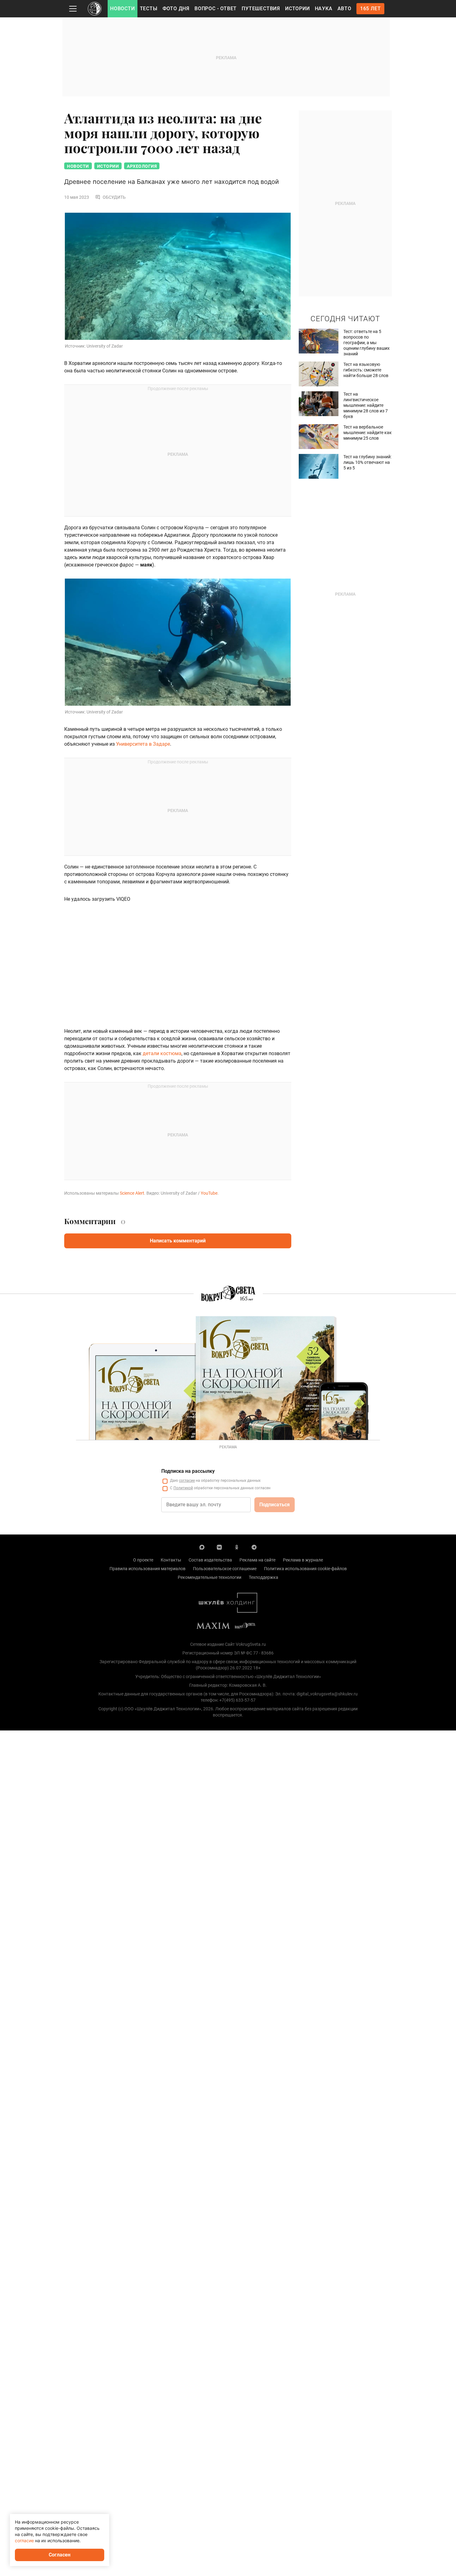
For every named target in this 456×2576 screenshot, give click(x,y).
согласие (187, 1481)
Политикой (183, 1488)
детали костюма (162, 1053)
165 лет (371, 9)
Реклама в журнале (303, 1560)
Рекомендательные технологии (210, 1577)
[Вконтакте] (219, 1547)
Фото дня (176, 9)
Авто (344, 9)
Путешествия (261, 9)
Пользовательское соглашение (225, 1569)
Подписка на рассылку (188, 1471)
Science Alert (132, 1193)
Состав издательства (210, 1560)
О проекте (143, 1560)
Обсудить (114, 197)
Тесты (149, 9)
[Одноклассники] (237, 1547)
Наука (324, 9)
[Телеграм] (254, 1547)
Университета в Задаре (143, 744)
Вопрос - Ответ (216, 9)
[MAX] (202, 1547)
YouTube (209, 1193)
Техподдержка (264, 1577)
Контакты (171, 1560)
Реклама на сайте (257, 1560)
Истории (297, 9)
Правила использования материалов (148, 1569)
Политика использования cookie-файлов (305, 1569)
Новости (123, 9)
